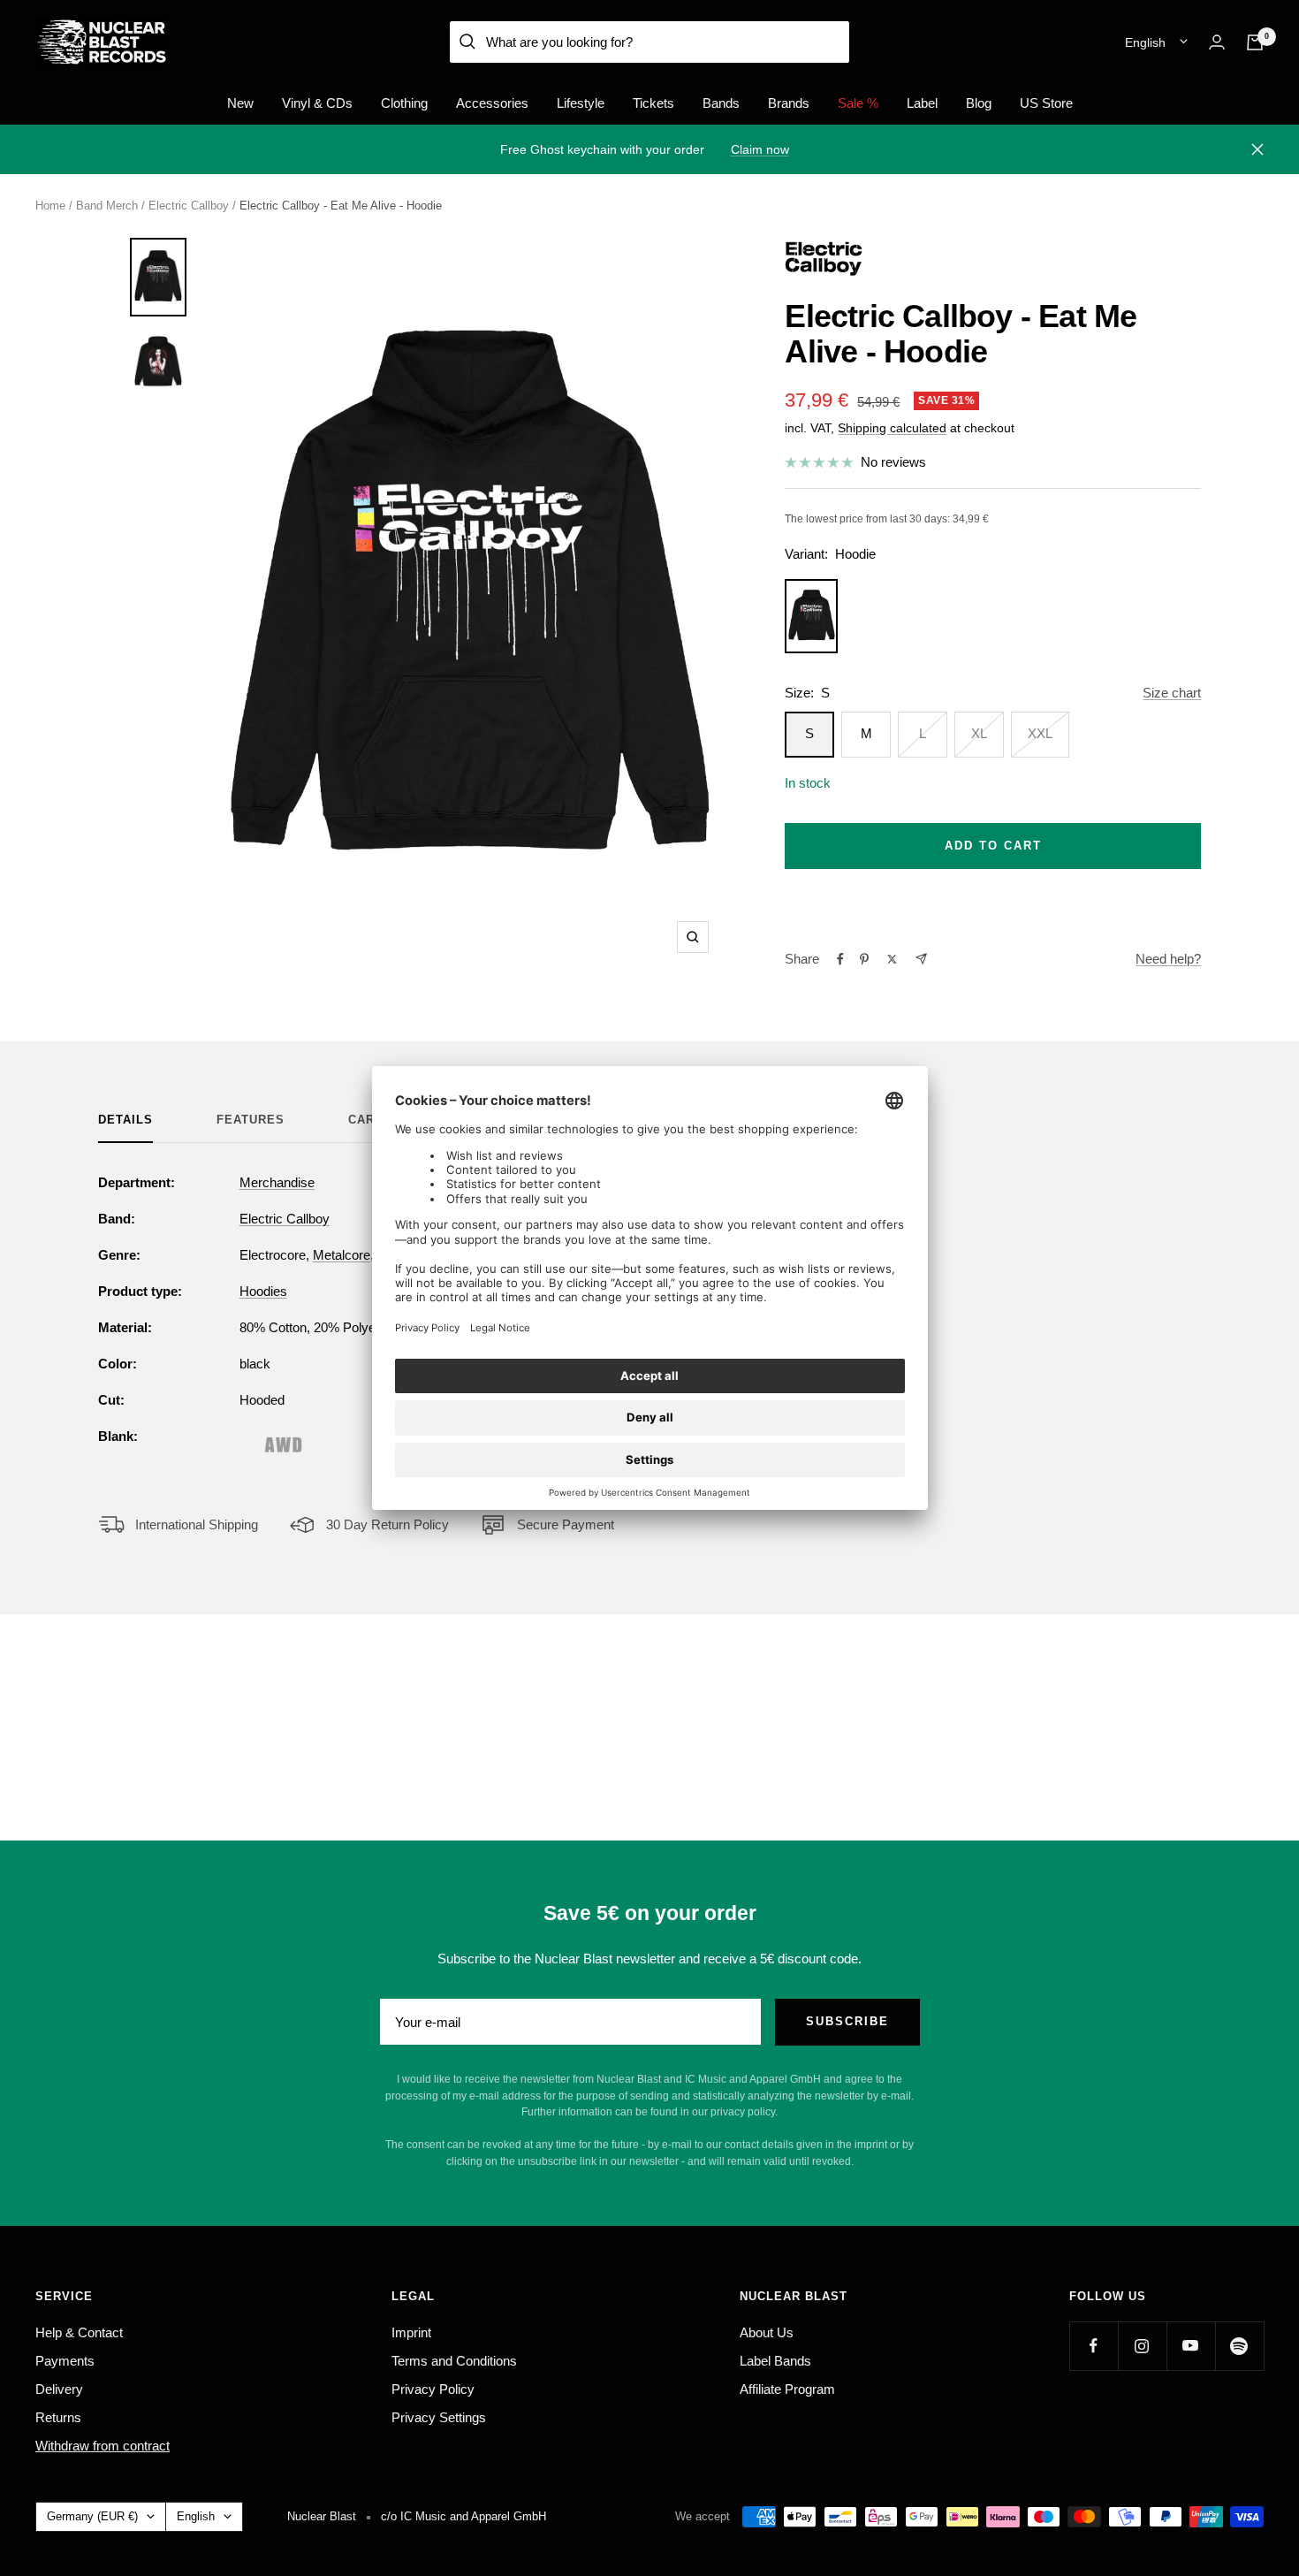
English (1145, 42)
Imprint (411, 2332)
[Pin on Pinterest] (864, 959)
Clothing (404, 103)
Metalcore (342, 1255)
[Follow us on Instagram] (1142, 2346)
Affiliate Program (787, 2389)
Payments (65, 2361)
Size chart (1172, 693)
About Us (767, 2332)
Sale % (858, 103)
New (240, 103)
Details (125, 1120)
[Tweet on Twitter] (892, 959)
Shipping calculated (892, 428)
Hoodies (263, 1291)
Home (50, 206)
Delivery (59, 2389)
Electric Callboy (189, 206)
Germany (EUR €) (92, 2516)
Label (922, 103)
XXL (1040, 733)
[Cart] (1255, 42)
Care (366, 1120)
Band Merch (107, 206)
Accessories (492, 103)
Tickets (653, 103)
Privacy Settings (439, 2417)
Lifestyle (581, 103)
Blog (979, 103)
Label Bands (775, 2361)
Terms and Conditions (454, 2361)
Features (251, 1120)
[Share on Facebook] (840, 959)
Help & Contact (79, 2332)
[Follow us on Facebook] (1094, 2346)
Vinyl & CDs (317, 103)
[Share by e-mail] (921, 959)
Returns (58, 2417)
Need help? (1168, 959)
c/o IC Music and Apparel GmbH (463, 2516)
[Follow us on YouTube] (1191, 2346)
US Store (1046, 103)
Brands (789, 103)
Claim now (760, 149)
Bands (721, 103)
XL (979, 733)
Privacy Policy (433, 2389)
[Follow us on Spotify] (1239, 2346)
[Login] (1217, 42)
